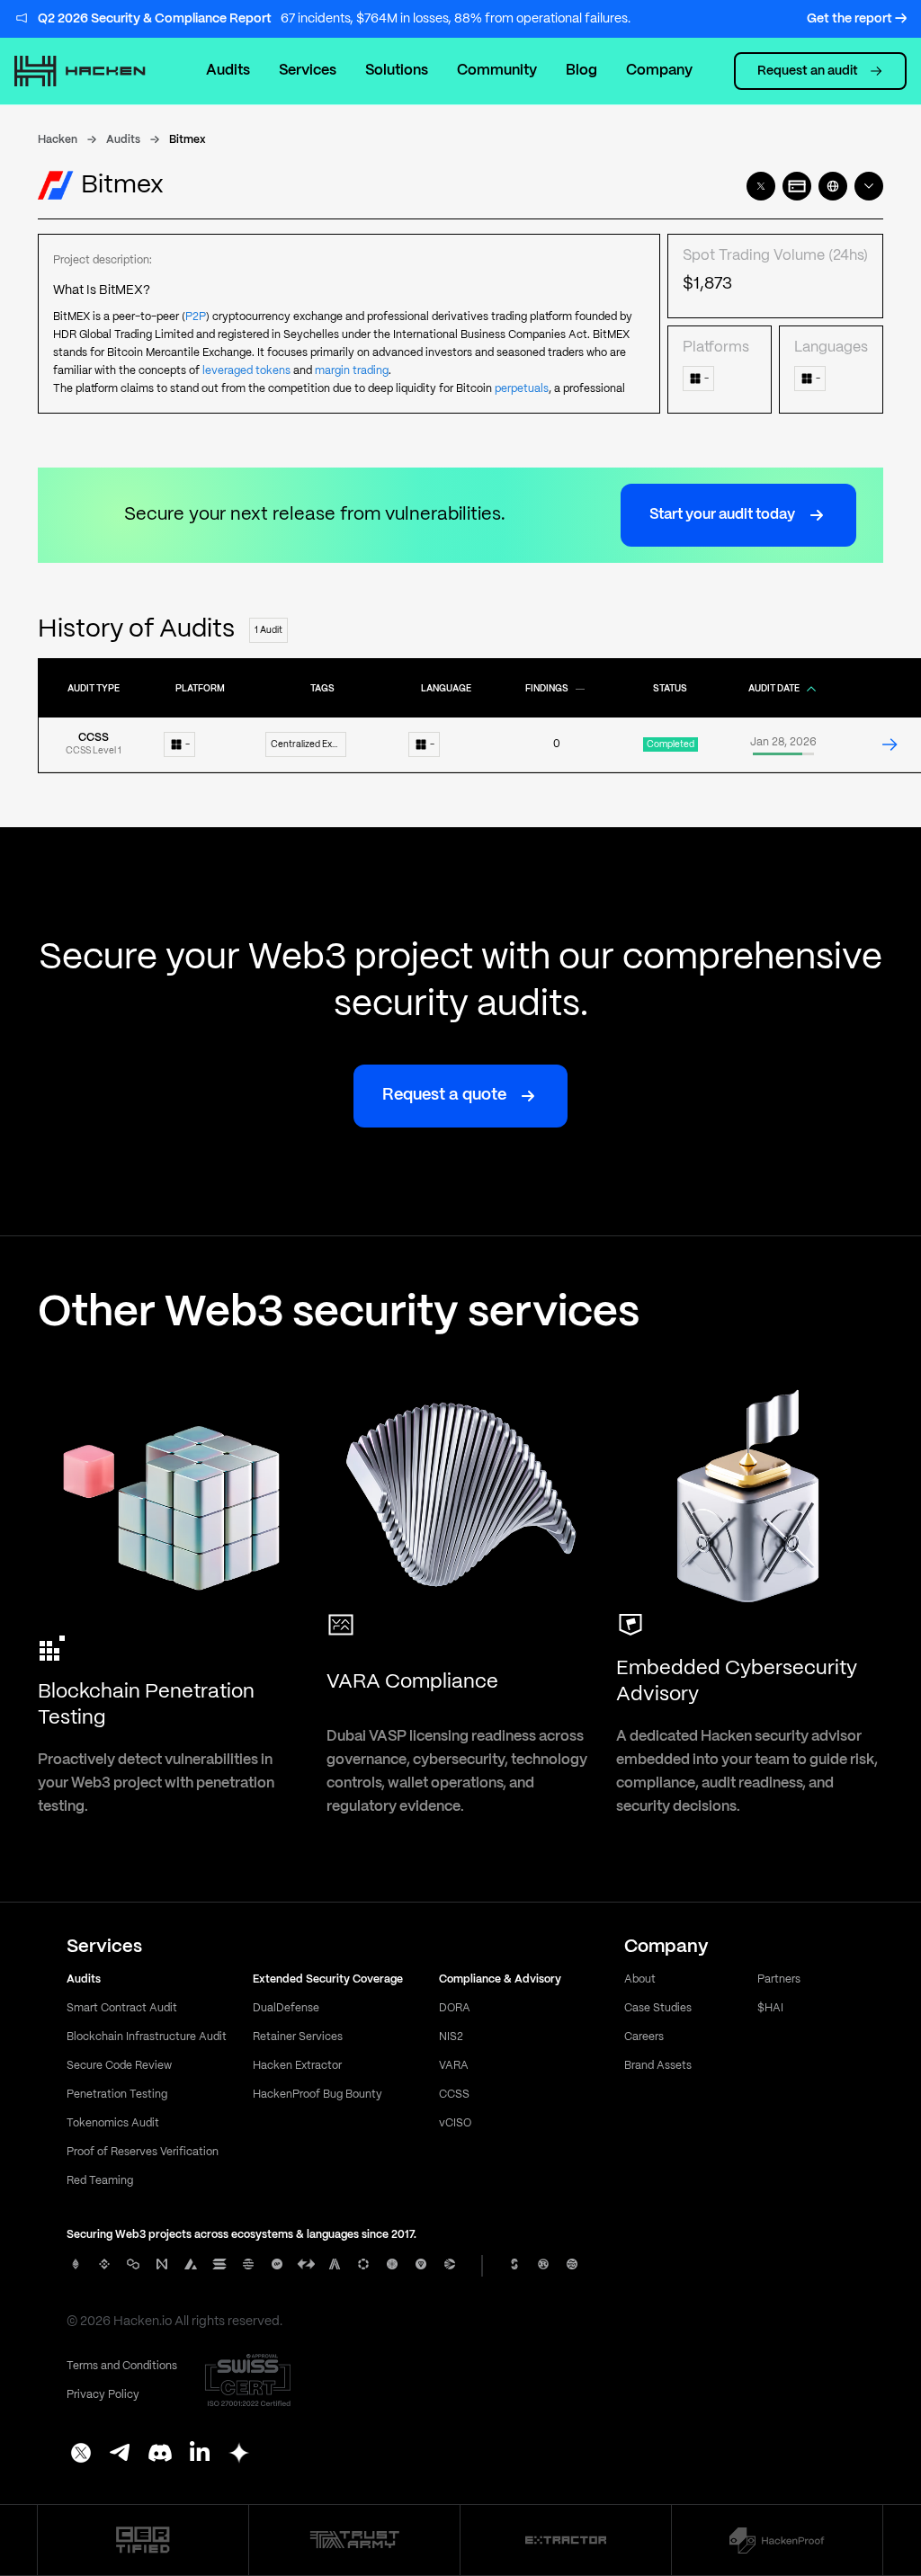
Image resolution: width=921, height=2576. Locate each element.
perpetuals (522, 389)
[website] (833, 186)
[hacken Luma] (239, 2455)
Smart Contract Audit (122, 2008)
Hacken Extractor (297, 2066)
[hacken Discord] (160, 2455)
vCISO (455, 2123)
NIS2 (451, 2037)
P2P (196, 317)
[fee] (797, 186)
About (640, 1979)
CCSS (454, 2095)
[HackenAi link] (143, 2540)
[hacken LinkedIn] (200, 2455)
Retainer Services (298, 2037)
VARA (454, 2066)
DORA (455, 2008)
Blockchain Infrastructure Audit (147, 2037)
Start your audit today (722, 515)
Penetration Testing (117, 2095)
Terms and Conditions (122, 2366)
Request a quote (444, 1096)
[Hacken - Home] (89, 71)
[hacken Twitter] (81, 2455)
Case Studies (658, 2008)
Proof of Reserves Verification (143, 2152)
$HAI (770, 2008)
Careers (644, 2037)
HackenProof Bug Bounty (317, 2095)
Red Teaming (100, 2181)
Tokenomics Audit (113, 2123)
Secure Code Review (119, 2066)
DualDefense (286, 2008)
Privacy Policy (103, 2395)
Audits (228, 71)
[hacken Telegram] (121, 2455)
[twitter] (761, 186)
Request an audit (808, 71)
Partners (779, 1979)
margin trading (352, 371)
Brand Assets (658, 2066)
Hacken (58, 140)
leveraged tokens (246, 371)
